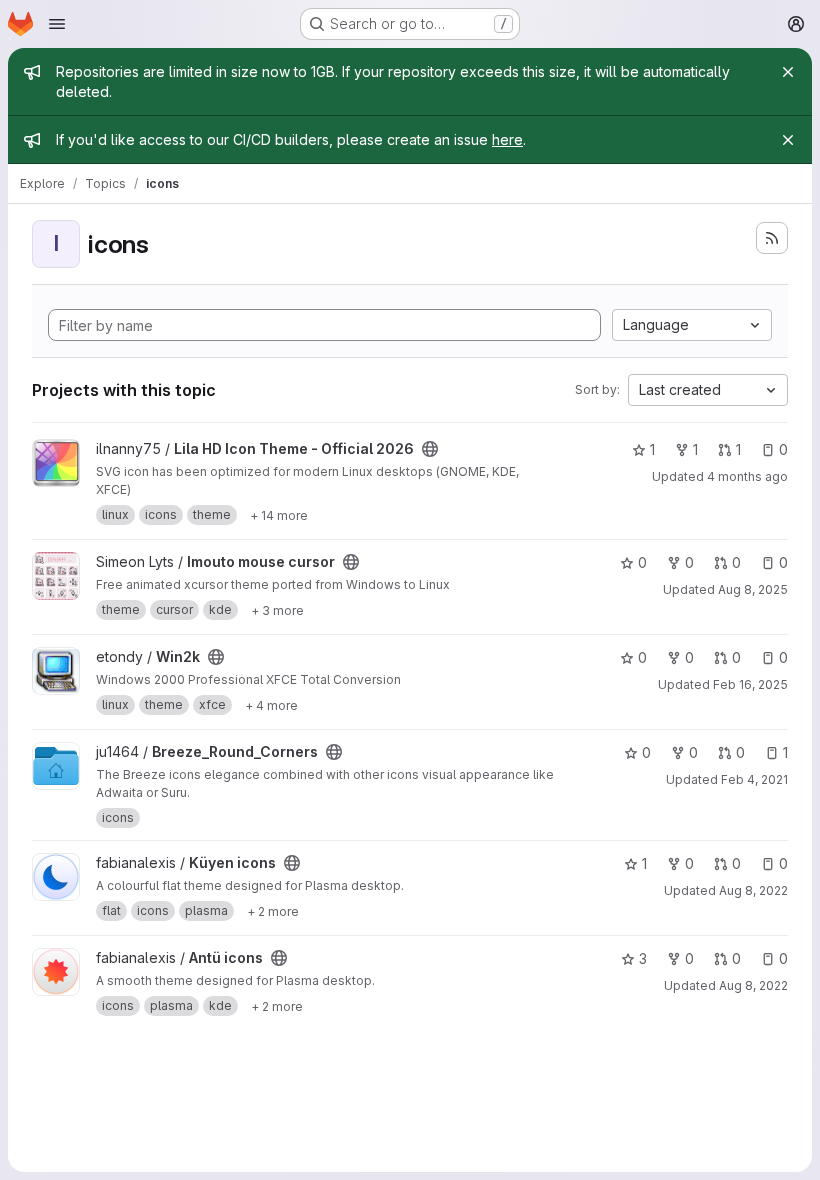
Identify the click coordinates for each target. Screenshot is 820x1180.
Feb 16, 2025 (750, 684)
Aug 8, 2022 (753, 890)
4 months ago (747, 476)
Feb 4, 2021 (754, 779)
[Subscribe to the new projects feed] (772, 238)
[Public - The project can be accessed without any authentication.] (430, 449)
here (507, 139)
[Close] (788, 72)
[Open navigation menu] (57, 24)
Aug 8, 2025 (753, 589)
